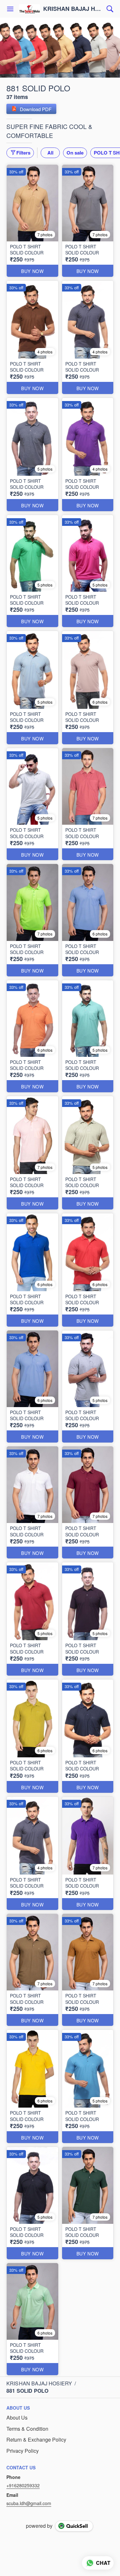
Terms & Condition (27, 2429)
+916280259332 (23, 2485)
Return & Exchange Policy (36, 2440)
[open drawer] (10, 9)
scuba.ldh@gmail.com (29, 2503)
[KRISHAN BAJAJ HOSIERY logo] (29, 9)
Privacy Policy (23, 2451)
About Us (17, 2418)
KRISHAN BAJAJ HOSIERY (73, 9)
